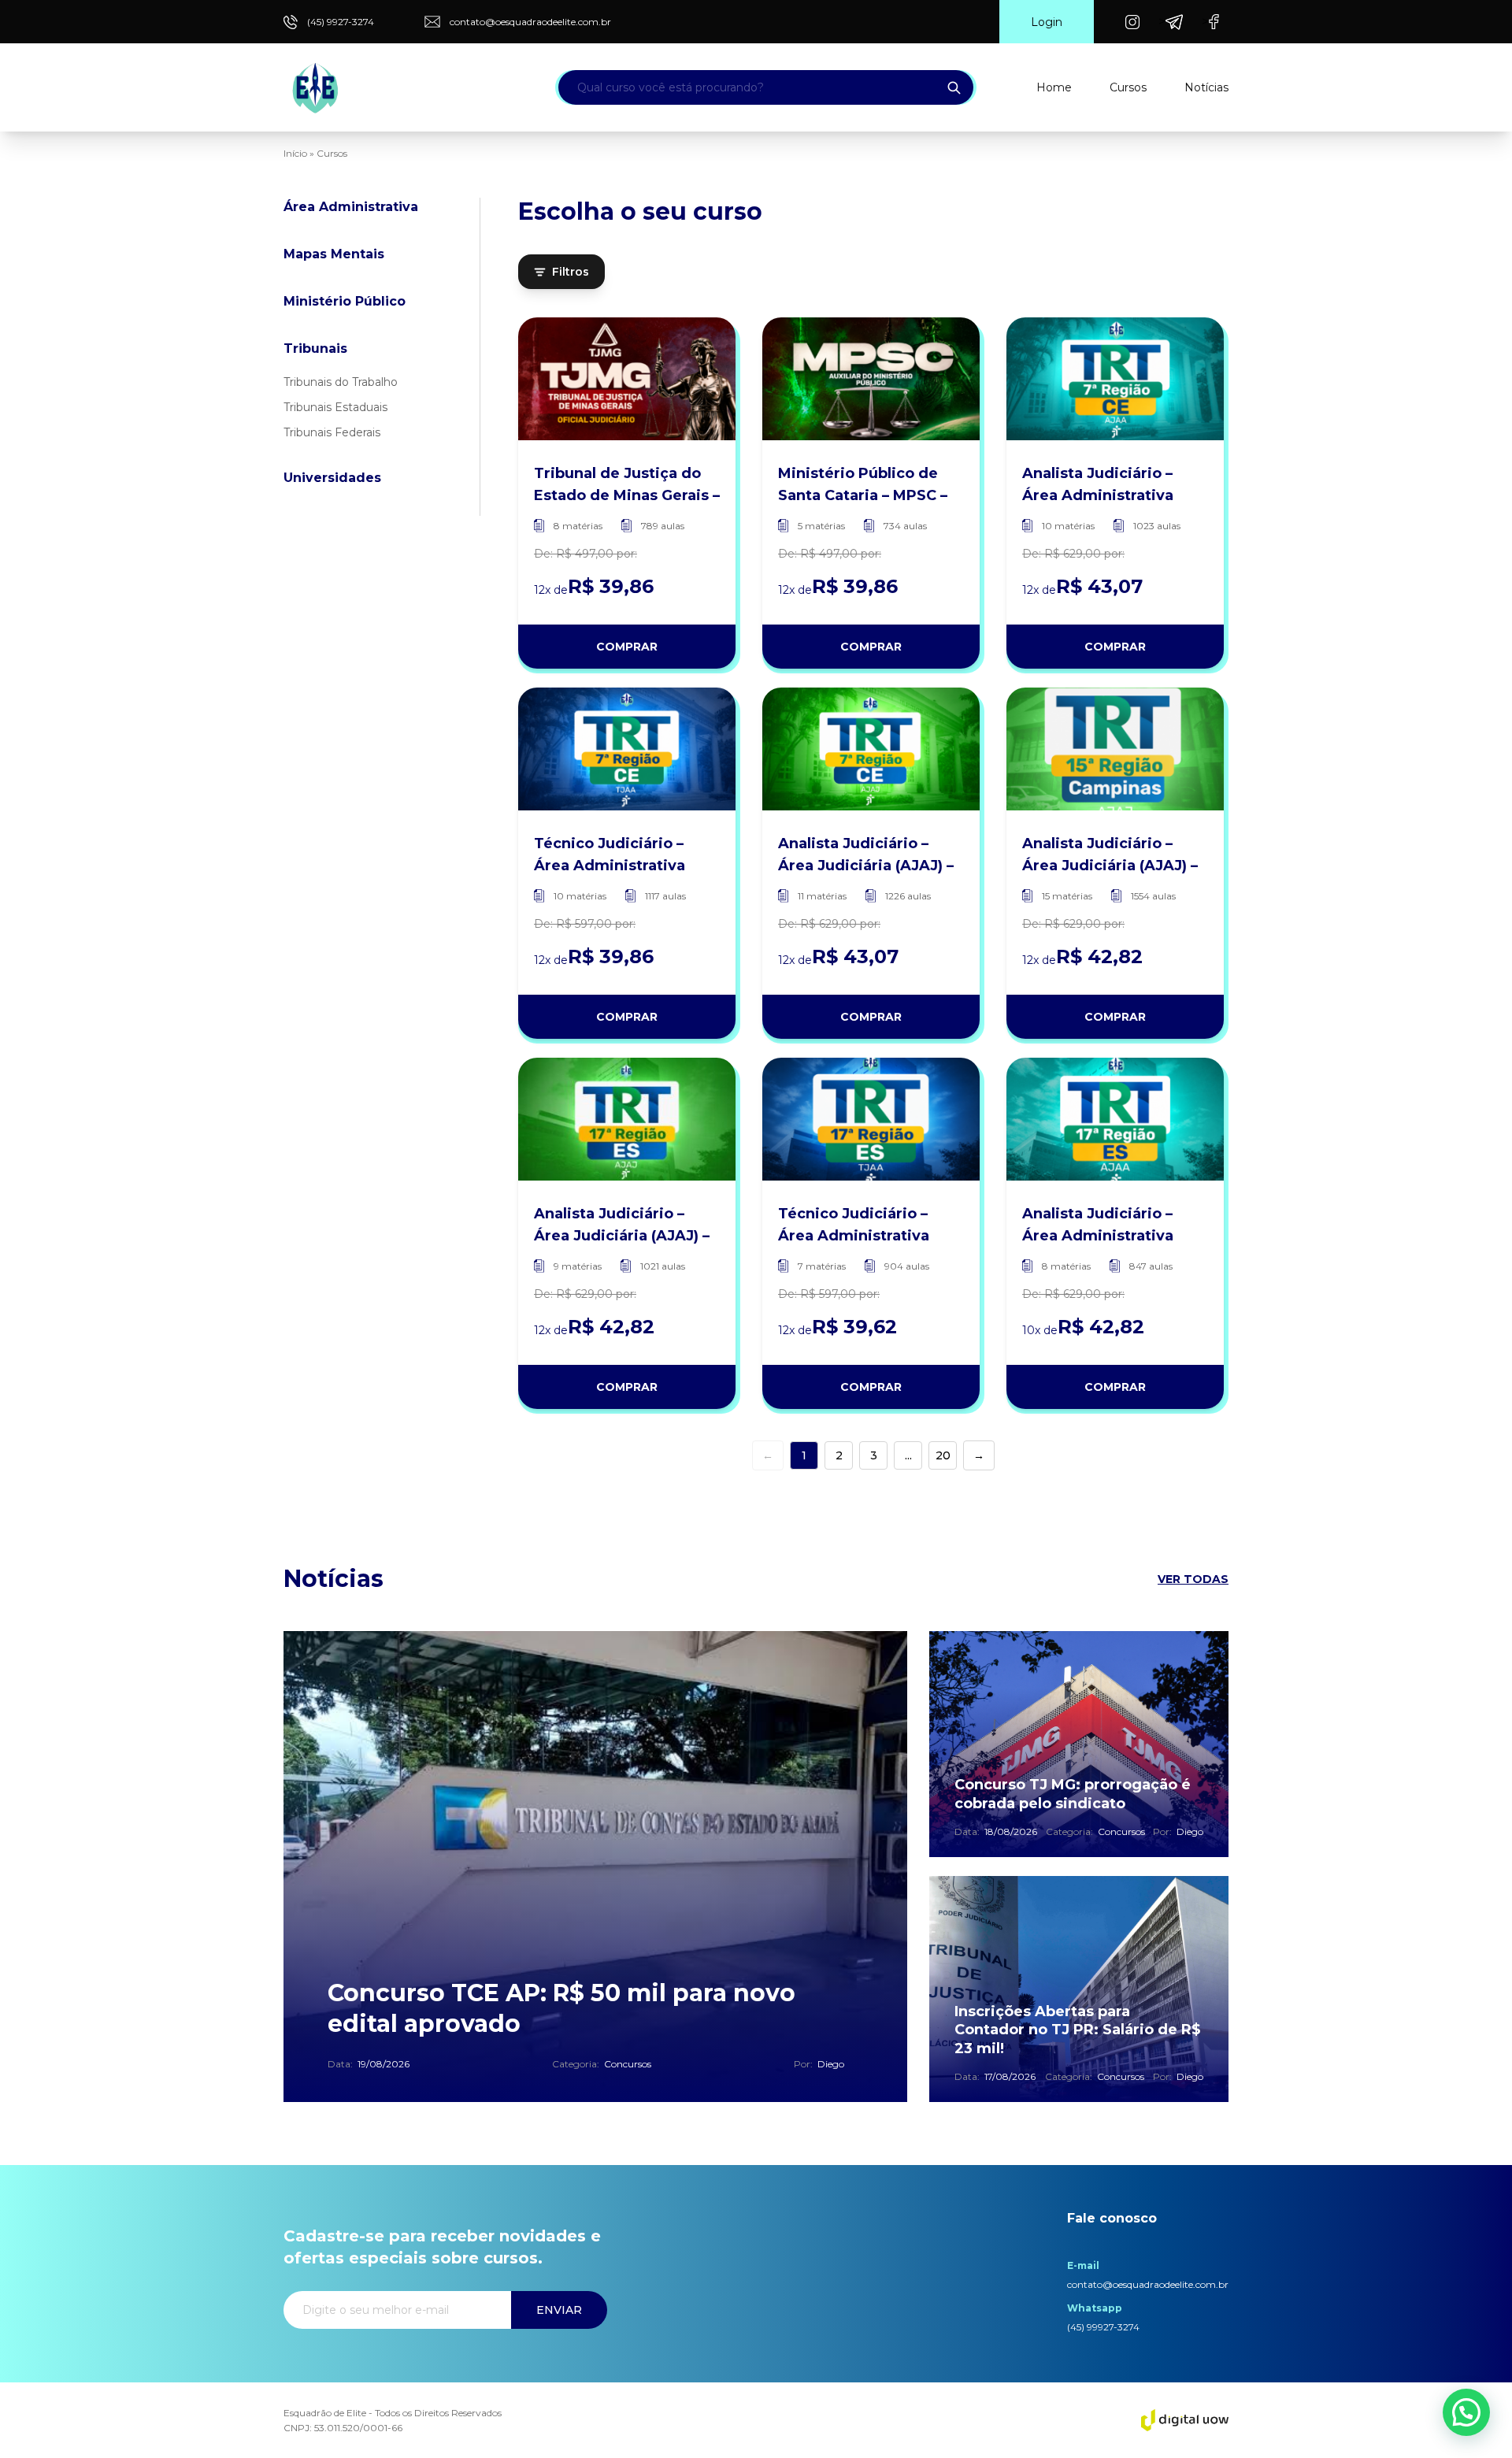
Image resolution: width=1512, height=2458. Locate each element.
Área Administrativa (351, 207)
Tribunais (315, 348)
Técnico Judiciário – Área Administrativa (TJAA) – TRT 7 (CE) (610, 856)
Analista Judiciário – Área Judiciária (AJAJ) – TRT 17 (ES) (622, 1226)
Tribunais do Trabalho (341, 382)
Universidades (332, 478)
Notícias (1206, 87)
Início (295, 153)
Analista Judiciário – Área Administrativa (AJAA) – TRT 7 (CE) (1098, 486)
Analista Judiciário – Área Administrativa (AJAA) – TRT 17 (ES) (1098, 1226)
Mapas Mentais (334, 254)
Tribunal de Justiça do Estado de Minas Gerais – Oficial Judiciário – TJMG (627, 486)
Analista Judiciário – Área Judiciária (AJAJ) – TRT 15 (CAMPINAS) (1110, 856)
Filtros (571, 272)
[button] (1466, 2412)
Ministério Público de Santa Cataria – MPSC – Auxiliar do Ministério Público (863, 486)
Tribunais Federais (332, 432)
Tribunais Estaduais (335, 407)
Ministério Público (345, 301)
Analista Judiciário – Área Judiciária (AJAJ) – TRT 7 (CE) (866, 856)
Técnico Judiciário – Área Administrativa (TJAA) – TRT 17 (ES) (854, 1226)
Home (1054, 87)
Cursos (1128, 87)
